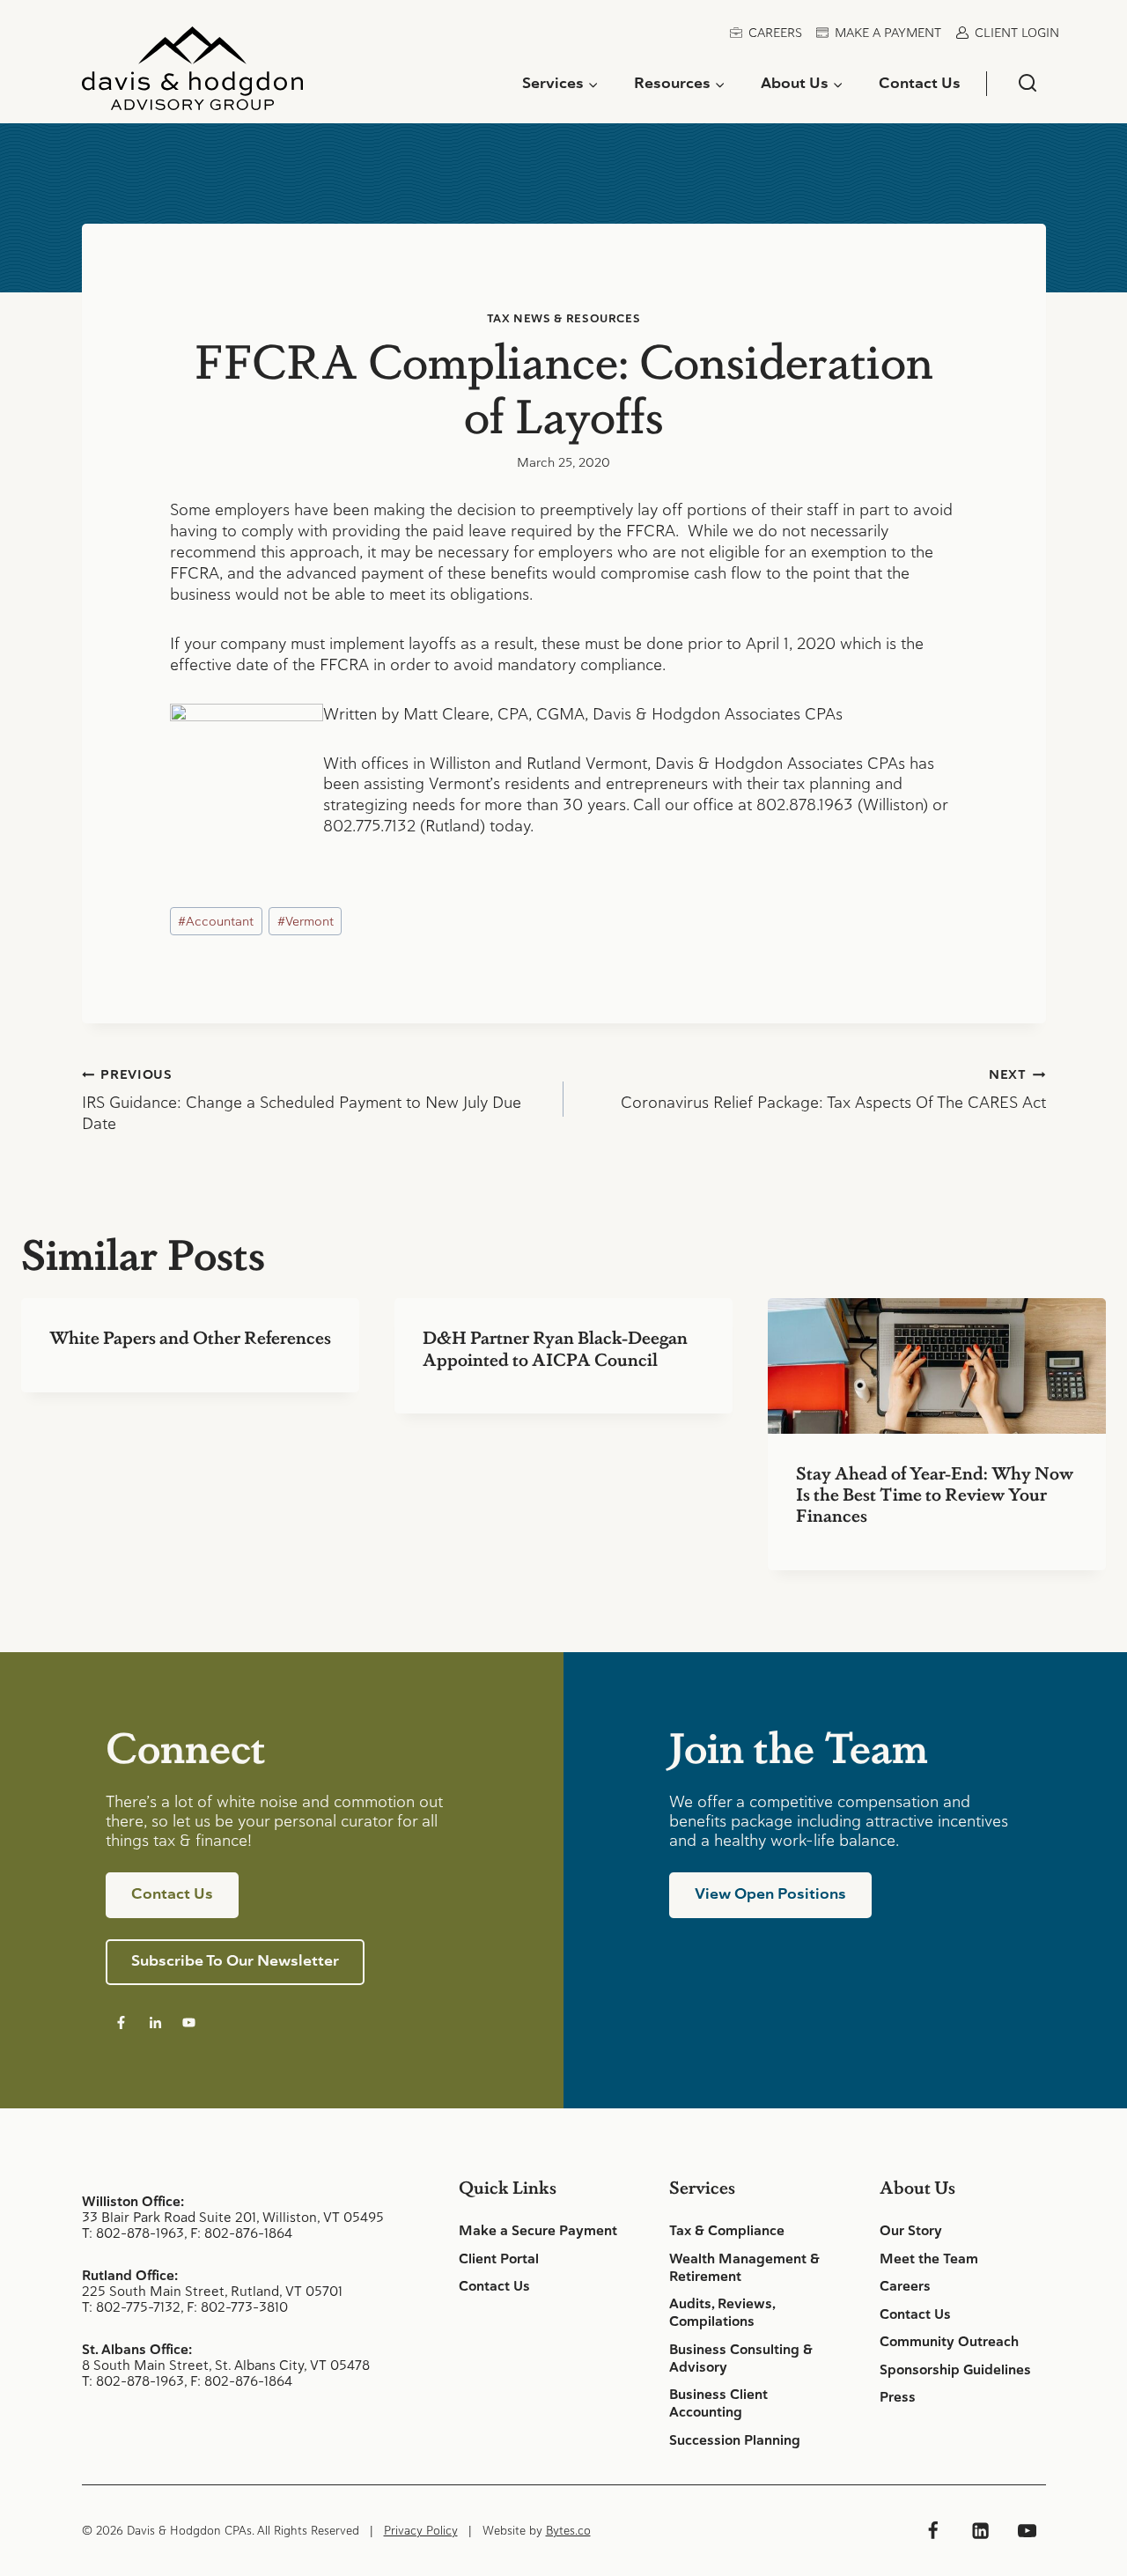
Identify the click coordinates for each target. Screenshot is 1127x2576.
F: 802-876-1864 (241, 2233)
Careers (775, 33)
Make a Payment (888, 33)
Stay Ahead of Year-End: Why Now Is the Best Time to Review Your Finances (935, 1494)
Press (898, 2397)
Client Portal (499, 2259)
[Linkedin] (980, 2530)
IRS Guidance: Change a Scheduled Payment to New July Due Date (302, 1100)
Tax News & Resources (564, 318)
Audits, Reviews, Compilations (722, 2313)
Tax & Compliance (727, 2231)
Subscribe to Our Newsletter (235, 1960)
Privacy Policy (421, 2531)
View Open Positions (770, 1893)
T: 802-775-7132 (131, 2307)
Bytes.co (568, 2531)
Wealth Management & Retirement (744, 2268)
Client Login (1017, 33)
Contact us (172, 1893)
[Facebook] (933, 2530)
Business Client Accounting (718, 2403)
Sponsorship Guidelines (955, 2370)
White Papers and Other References (190, 1337)
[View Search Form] (1027, 83)
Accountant (216, 921)
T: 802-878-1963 (133, 2233)
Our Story (911, 2231)
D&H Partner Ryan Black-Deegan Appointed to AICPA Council (555, 1347)
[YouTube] (1027, 2530)
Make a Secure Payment (538, 2231)
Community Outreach (949, 2342)
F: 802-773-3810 (237, 2307)
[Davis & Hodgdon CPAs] (192, 75)
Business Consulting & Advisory (741, 2358)
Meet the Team (929, 2259)
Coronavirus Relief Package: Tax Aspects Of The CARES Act (833, 1089)
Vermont (306, 921)
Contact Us (920, 83)
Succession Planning (735, 2440)
